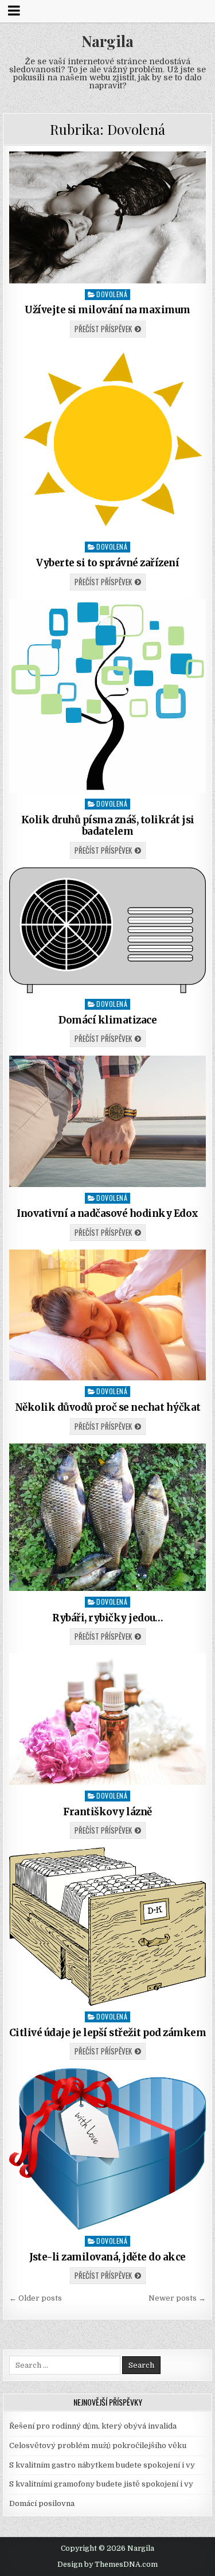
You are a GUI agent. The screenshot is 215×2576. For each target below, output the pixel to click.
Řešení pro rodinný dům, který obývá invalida (93, 2426)
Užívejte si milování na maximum (107, 310)
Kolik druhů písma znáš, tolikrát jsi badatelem (108, 826)
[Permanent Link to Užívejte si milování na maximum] (108, 217)
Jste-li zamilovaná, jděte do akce (107, 2257)
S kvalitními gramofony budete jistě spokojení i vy (101, 2484)
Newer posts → (177, 2298)
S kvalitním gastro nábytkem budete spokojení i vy (102, 2465)
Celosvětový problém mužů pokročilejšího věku (98, 2445)
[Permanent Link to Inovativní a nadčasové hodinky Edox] (108, 1121)
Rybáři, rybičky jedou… (107, 1618)
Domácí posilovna (42, 2503)
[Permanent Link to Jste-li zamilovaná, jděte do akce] (108, 2149)
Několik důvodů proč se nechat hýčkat (108, 1407)
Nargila (107, 41)
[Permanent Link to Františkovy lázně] (108, 1719)
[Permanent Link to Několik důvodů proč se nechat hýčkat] (108, 1315)
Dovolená (112, 294)
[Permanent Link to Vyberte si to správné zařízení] (108, 441)
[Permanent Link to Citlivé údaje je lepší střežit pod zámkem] (108, 1927)
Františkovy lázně (107, 1812)
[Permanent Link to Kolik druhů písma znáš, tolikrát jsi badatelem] (108, 696)
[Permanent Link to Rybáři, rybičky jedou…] (108, 1517)
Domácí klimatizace (107, 1020)
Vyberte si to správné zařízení (107, 563)
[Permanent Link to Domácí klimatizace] (108, 930)
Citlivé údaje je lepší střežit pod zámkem (108, 2033)
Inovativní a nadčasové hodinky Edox (107, 1213)
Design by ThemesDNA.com (107, 2565)
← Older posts (36, 2298)
